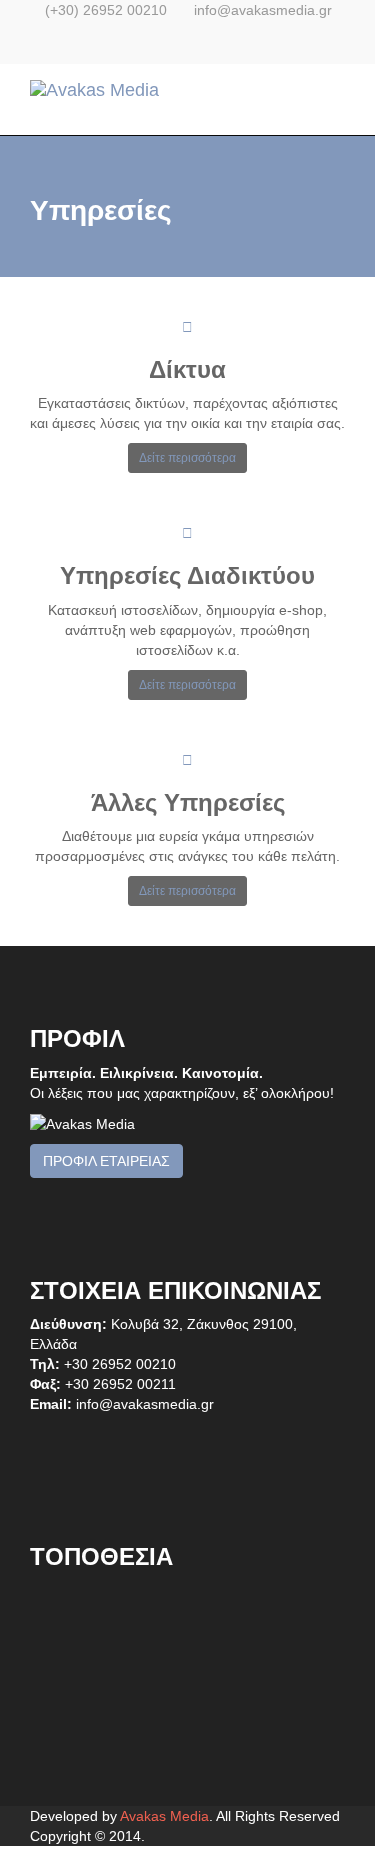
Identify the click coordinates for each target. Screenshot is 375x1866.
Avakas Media (164, 1816)
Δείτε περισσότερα (187, 458)
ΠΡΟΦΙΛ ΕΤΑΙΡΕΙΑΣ (106, 1161)
